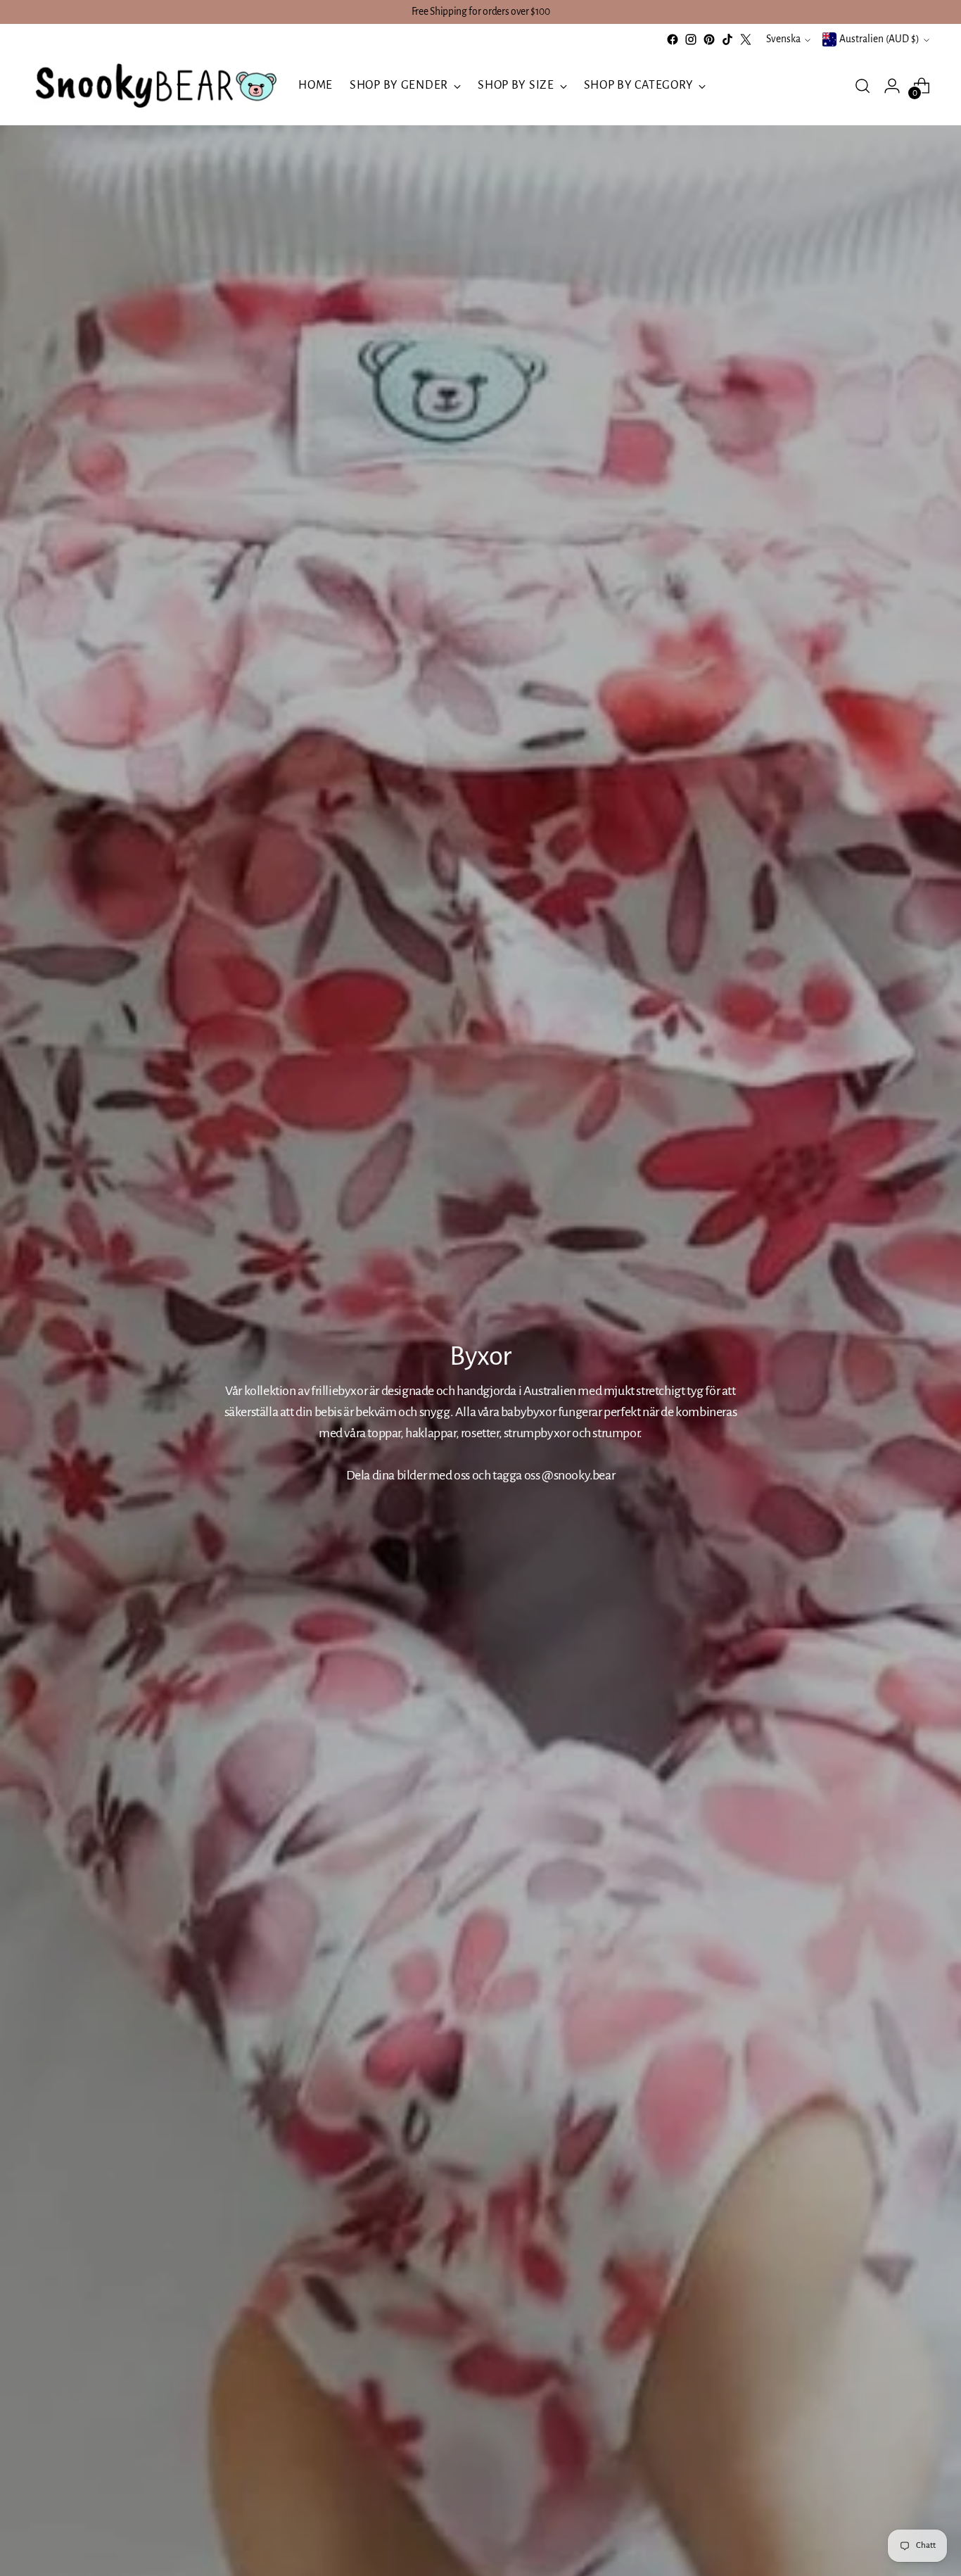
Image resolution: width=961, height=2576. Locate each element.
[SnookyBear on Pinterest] (709, 39)
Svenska (783, 39)
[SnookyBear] (155, 86)
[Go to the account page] (892, 86)
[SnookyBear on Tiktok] (727, 39)
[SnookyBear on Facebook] (673, 39)
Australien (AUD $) (879, 39)
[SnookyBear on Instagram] (691, 39)
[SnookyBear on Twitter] (746, 39)
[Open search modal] (863, 86)
